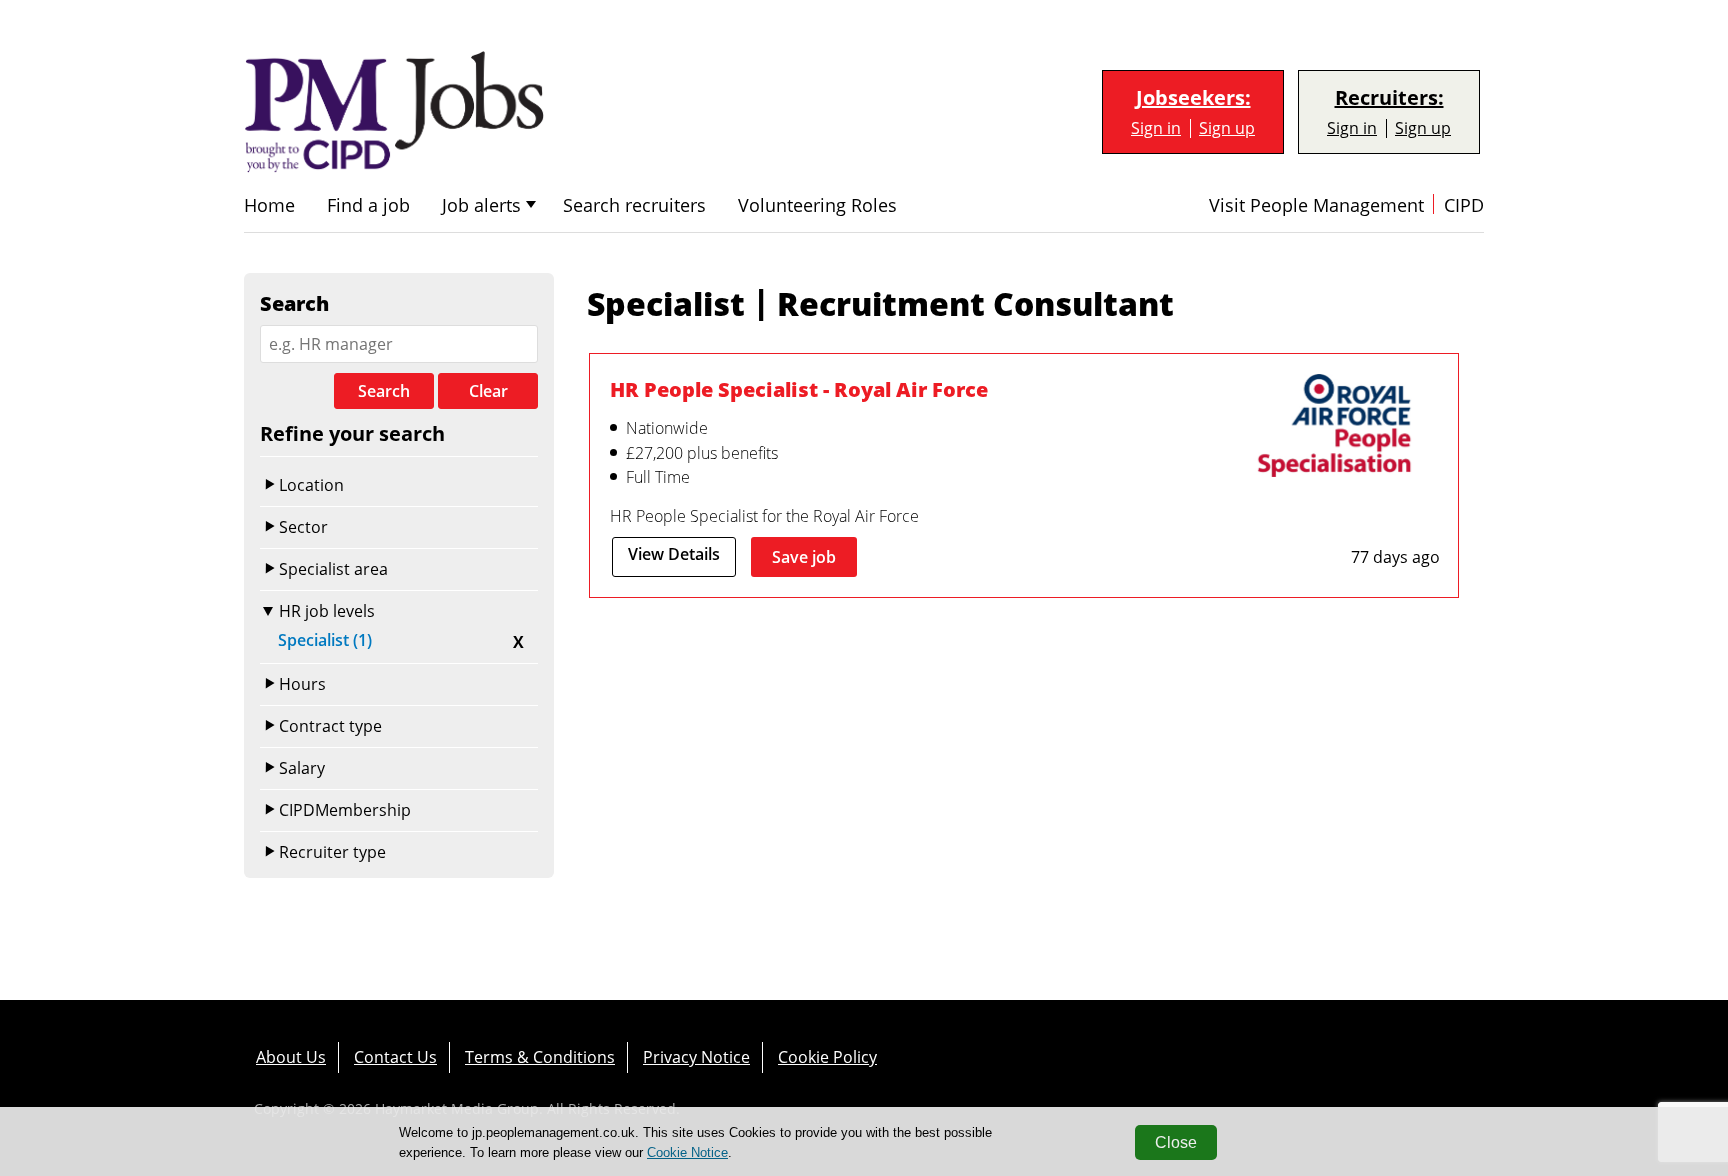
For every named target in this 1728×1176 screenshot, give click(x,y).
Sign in (1156, 128)
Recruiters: (1389, 98)
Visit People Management (1316, 205)
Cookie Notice (687, 1152)
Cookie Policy (827, 1057)
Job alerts (481, 205)
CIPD (1464, 205)
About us (291, 1057)
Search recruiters (634, 205)
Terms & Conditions (540, 1057)
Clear (488, 391)
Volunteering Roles (817, 205)
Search (384, 391)
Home (269, 205)
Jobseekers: (1193, 98)
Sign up (1227, 128)
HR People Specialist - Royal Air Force (799, 389)
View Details (674, 554)
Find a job (368, 205)
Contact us (395, 1057)
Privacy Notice (696, 1057)
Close (1176, 1142)
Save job (804, 557)
